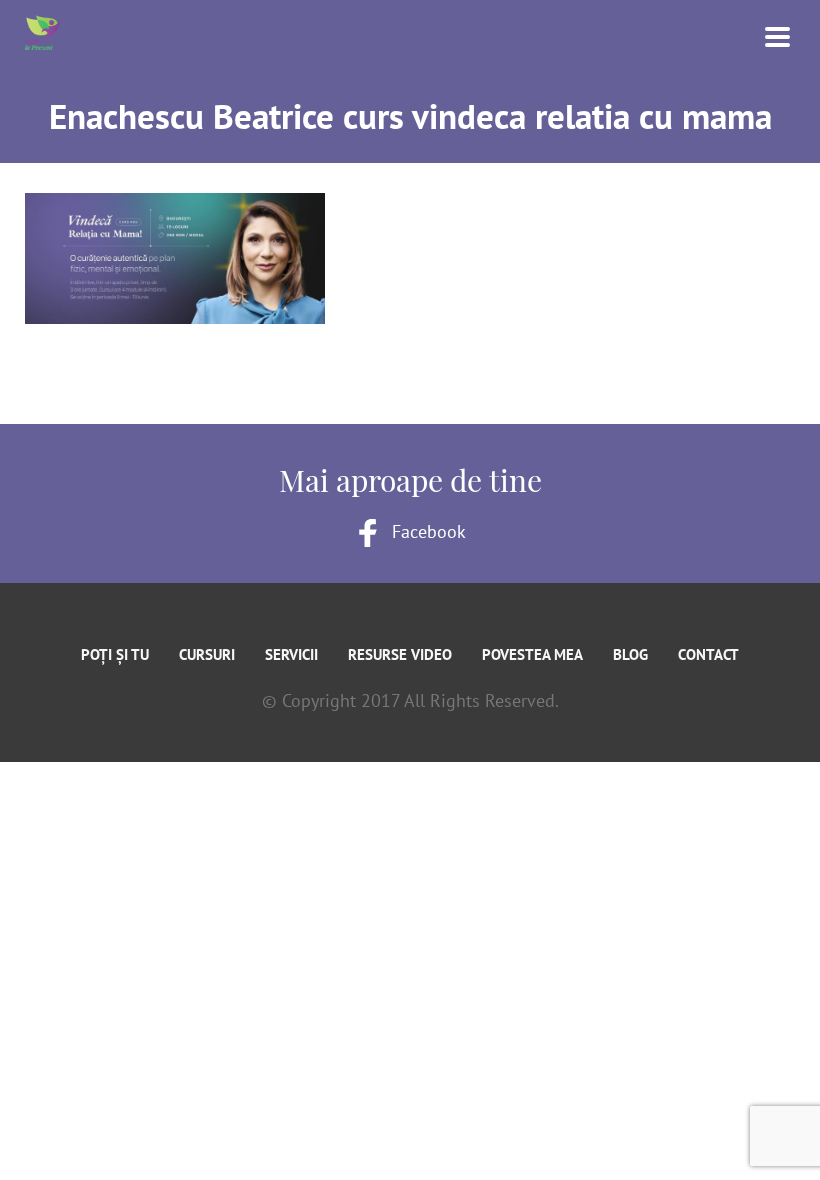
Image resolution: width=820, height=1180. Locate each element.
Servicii (291, 654)
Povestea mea (532, 654)
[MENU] (765, 35)
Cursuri (207, 654)
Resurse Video (400, 654)
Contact (708, 654)
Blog (630, 654)
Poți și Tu (115, 654)
